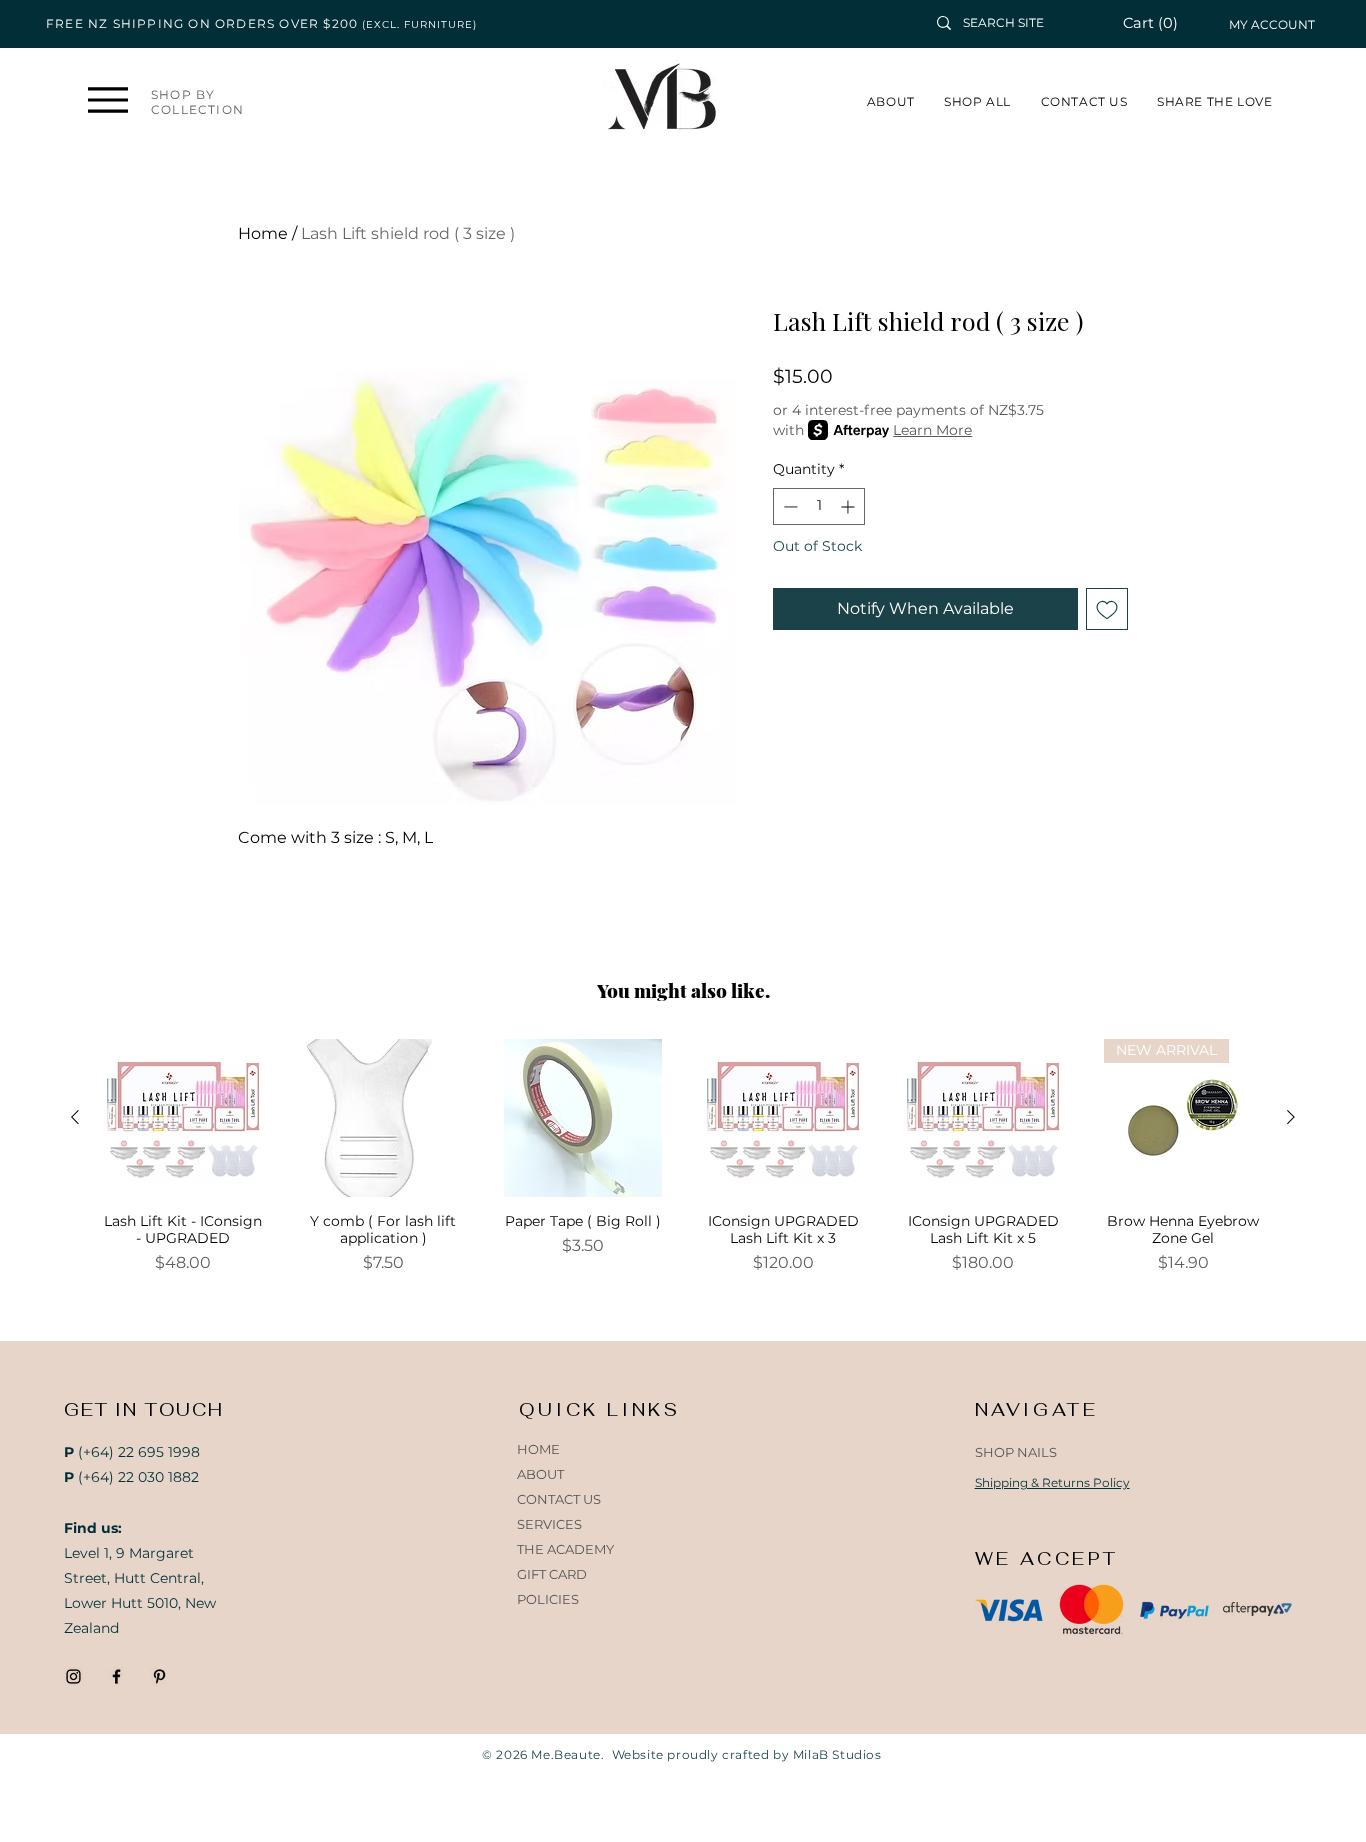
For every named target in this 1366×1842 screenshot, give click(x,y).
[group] (683, 1157)
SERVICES (549, 1524)
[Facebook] (116, 1676)
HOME (538, 1449)
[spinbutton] (819, 506)
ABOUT (540, 1474)
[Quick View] (183, 1118)
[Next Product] (1291, 1117)
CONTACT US (559, 1499)
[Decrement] (788, 506)
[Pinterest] (159, 1676)
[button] (1161, 23)
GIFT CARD (552, 1574)
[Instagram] (73, 1676)
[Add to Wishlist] (1107, 609)
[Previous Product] (75, 1117)
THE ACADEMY (565, 1549)
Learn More (932, 430)
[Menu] (108, 99)
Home (263, 233)
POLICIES (548, 1599)
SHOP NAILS (1016, 1452)
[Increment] (849, 506)
